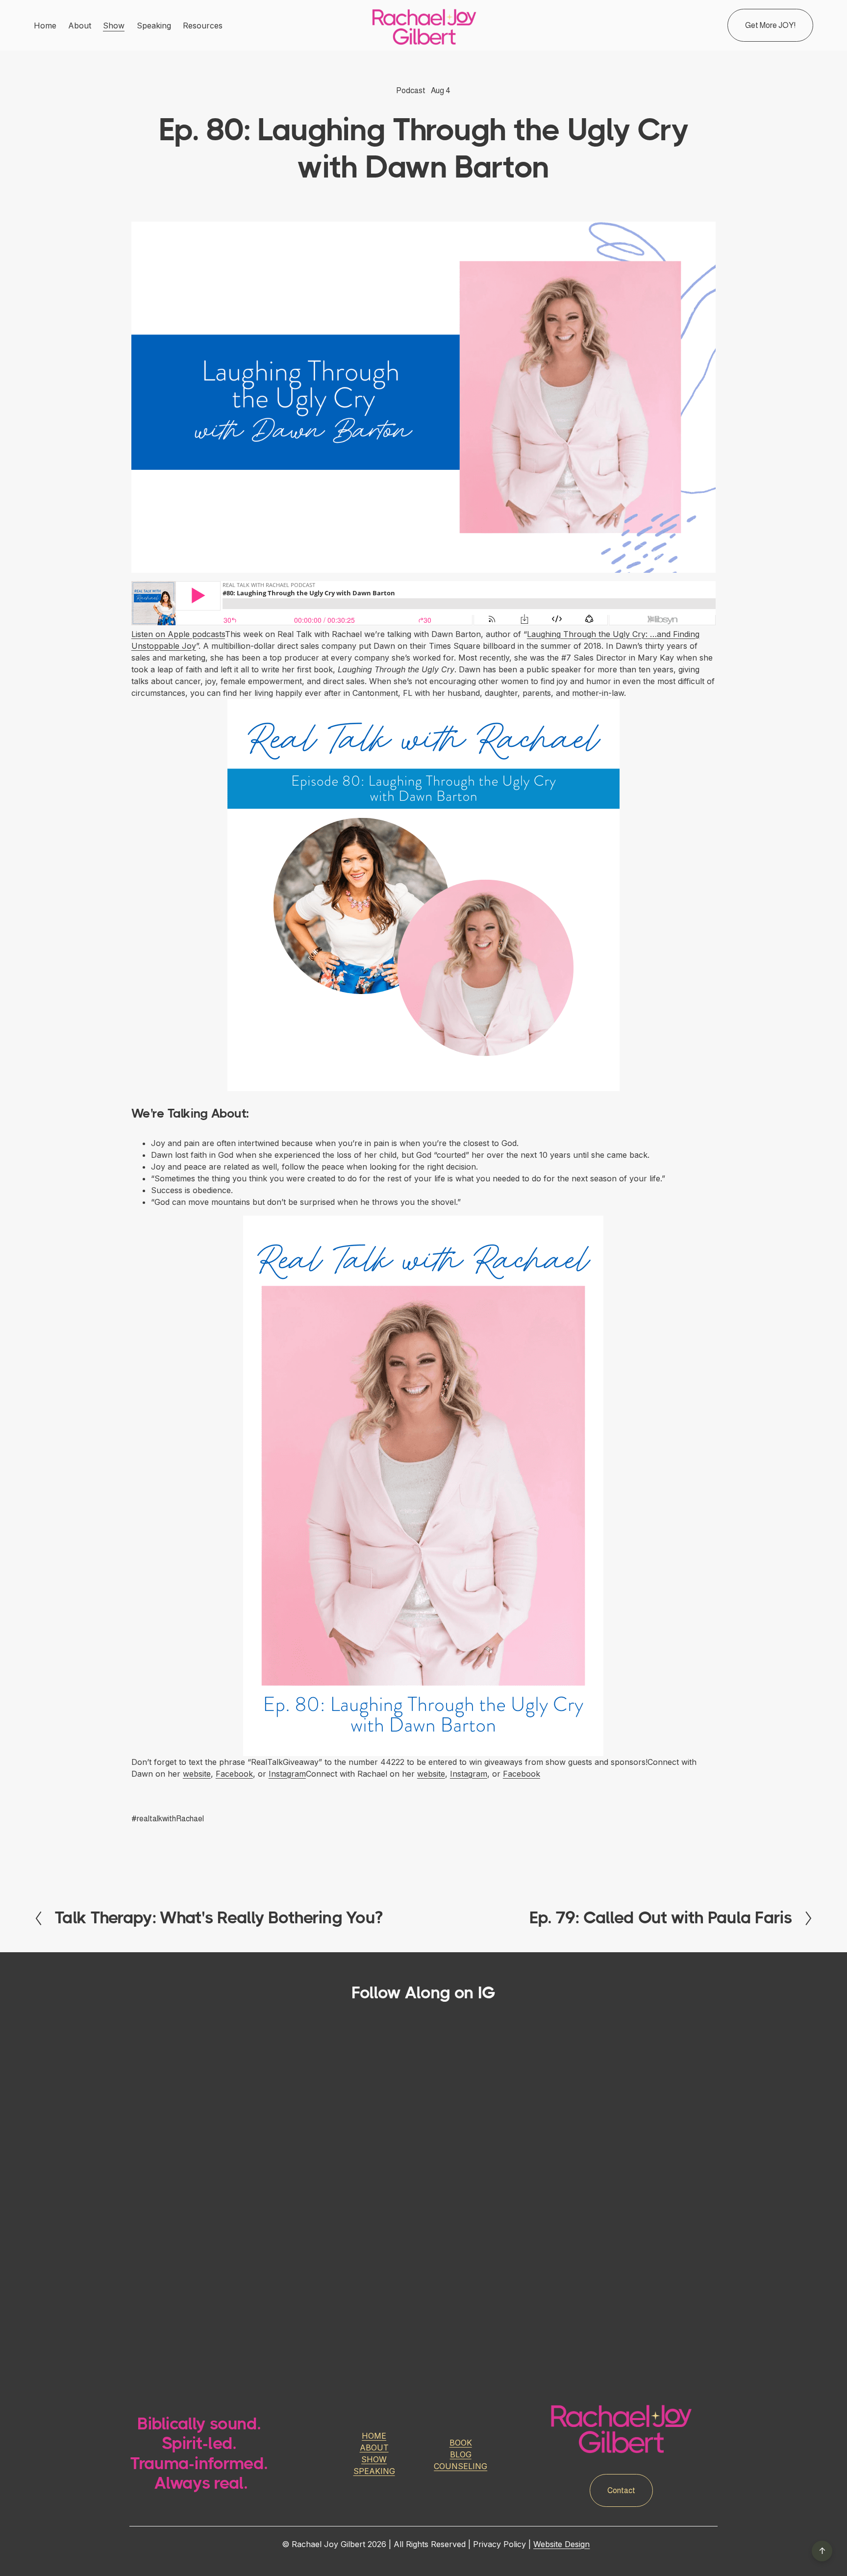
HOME (374, 2436)
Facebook (234, 1774)
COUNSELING (461, 2466)
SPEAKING (374, 2471)
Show (114, 26)
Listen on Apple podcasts (178, 634)
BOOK (461, 2443)
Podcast (411, 90)
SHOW (374, 2459)
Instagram (287, 1774)
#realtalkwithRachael (168, 1819)
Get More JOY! (770, 25)
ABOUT (374, 2448)
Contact (621, 2490)
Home (45, 26)
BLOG (461, 2454)
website (197, 1774)
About (80, 26)
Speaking (154, 26)
